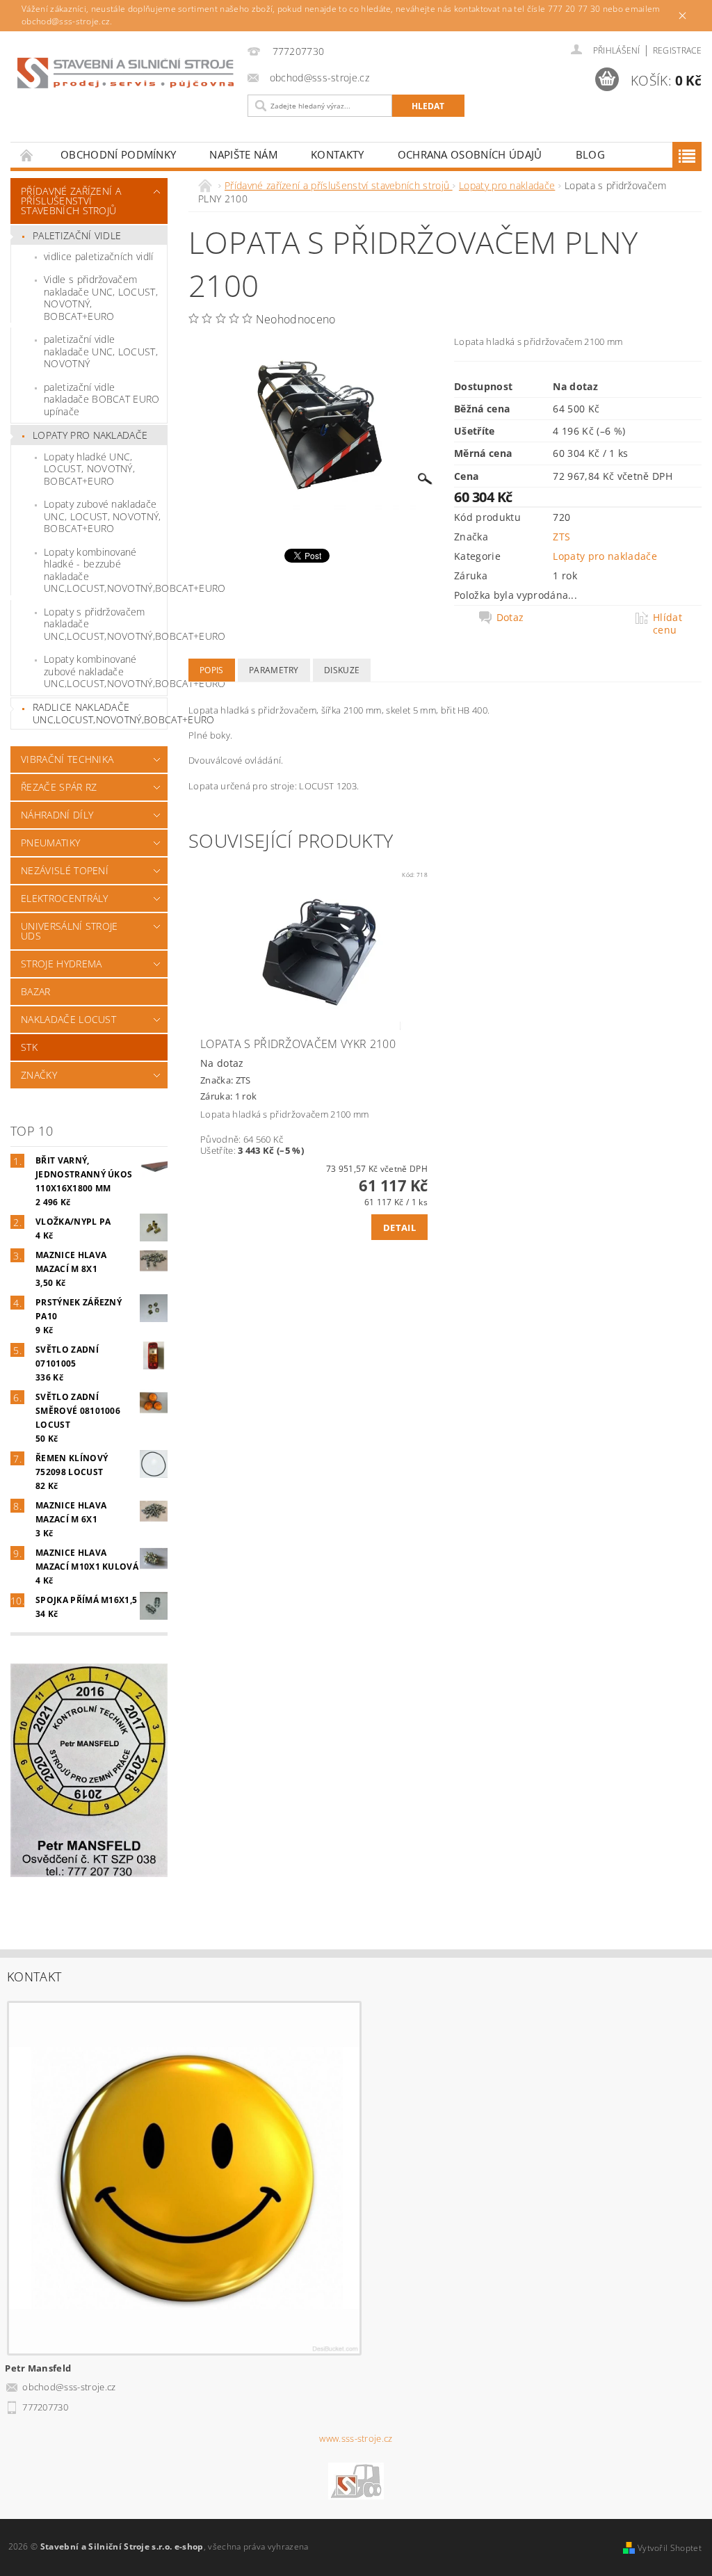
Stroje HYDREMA (61, 964)
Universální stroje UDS (70, 931)
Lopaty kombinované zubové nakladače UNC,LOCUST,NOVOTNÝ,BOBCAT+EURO (105, 671)
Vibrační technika (67, 759)
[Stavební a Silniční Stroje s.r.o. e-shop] (126, 73)
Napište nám (243, 154)
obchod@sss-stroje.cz (69, 2387)
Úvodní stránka (27, 155)
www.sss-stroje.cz (356, 2439)
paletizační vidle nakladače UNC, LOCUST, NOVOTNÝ (101, 351)
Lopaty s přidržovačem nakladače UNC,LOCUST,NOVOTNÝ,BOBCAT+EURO (105, 624)
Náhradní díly (57, 815)
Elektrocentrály (65, 898)
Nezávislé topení (65, 870)
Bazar (36, 991)
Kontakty (338, 154)
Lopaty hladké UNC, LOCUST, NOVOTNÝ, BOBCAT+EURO (89, 469)
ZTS (561, 537)
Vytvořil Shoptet (670, 2548)
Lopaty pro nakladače (90, 435)
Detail (399, 1227)
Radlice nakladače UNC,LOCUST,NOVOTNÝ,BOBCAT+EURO (100, 713)
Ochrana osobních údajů (470, 154)
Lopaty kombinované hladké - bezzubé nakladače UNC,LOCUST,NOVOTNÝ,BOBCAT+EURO (105, 570)
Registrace (677, 50)
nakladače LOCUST (68, 1019)
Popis (212, 670)
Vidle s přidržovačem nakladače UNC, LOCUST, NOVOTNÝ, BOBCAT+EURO (101, 298)
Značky (39, 1075)
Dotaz (510, 618)
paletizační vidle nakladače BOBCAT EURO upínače (102, 399)
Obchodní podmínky (118, 154)
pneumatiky (50, 843)
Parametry (274, 670)
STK (29, 1047)
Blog (590, 154)
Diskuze (342, 670)
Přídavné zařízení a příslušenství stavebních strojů (71, 201)
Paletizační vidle (77, 235)
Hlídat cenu (667, 624)
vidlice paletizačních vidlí (99, 256)
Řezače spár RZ (59, 787)
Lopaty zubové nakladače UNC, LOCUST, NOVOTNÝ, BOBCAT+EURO (103, 516)
